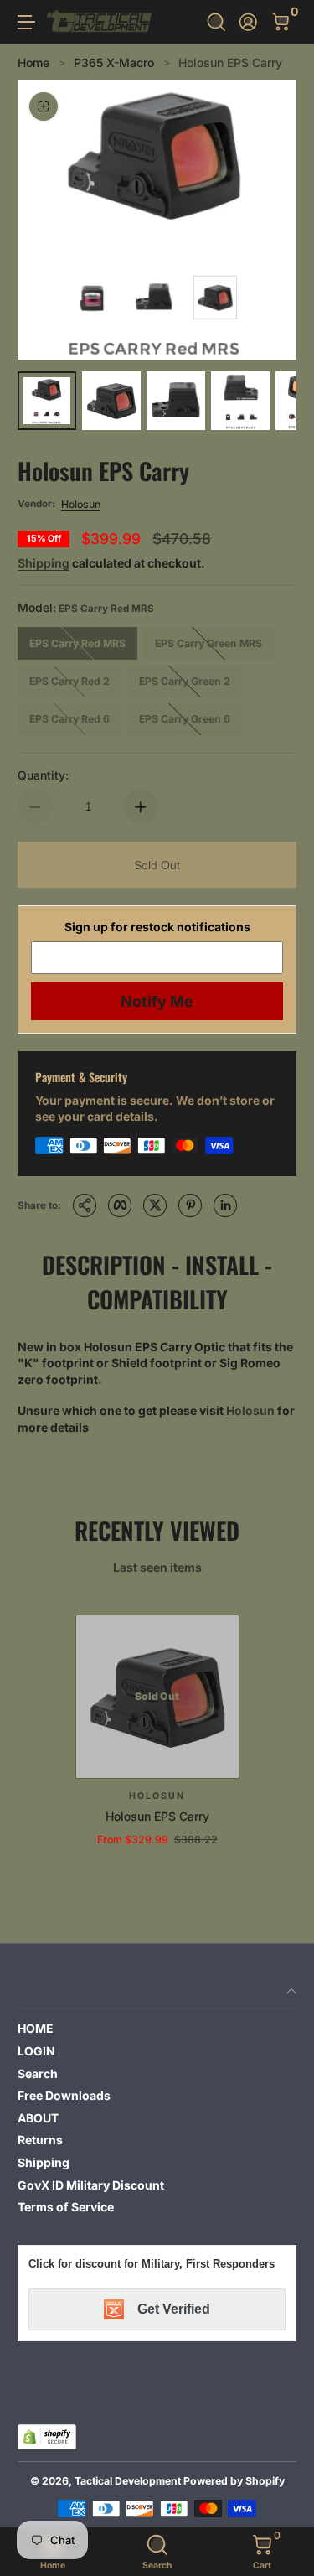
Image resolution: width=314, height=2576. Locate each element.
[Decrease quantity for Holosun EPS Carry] (35, 806)
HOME (36, 2028)
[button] (216, 22)
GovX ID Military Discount (91, 2185)
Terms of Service (66, 2207)
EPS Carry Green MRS (208, 643)
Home (33, 62)
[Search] (216, 22)
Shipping (44, 563)
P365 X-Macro (114, 62)
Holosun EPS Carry (230, 62)
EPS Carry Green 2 (185, 681)
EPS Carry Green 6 (185, 719)
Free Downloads (64, 2095)
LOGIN (36, 2051)
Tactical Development (128, 2481)
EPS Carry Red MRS (77, 643)
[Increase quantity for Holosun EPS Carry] (141, 806)
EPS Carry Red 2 (69, 681)
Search (38, 2073)
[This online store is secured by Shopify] (47, 2437)
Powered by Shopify (234, 2481)
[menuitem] (157, 2029)
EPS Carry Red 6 (69, 719)
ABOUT (38, 2118)
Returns (40, 2140)
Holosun (81, 504)
